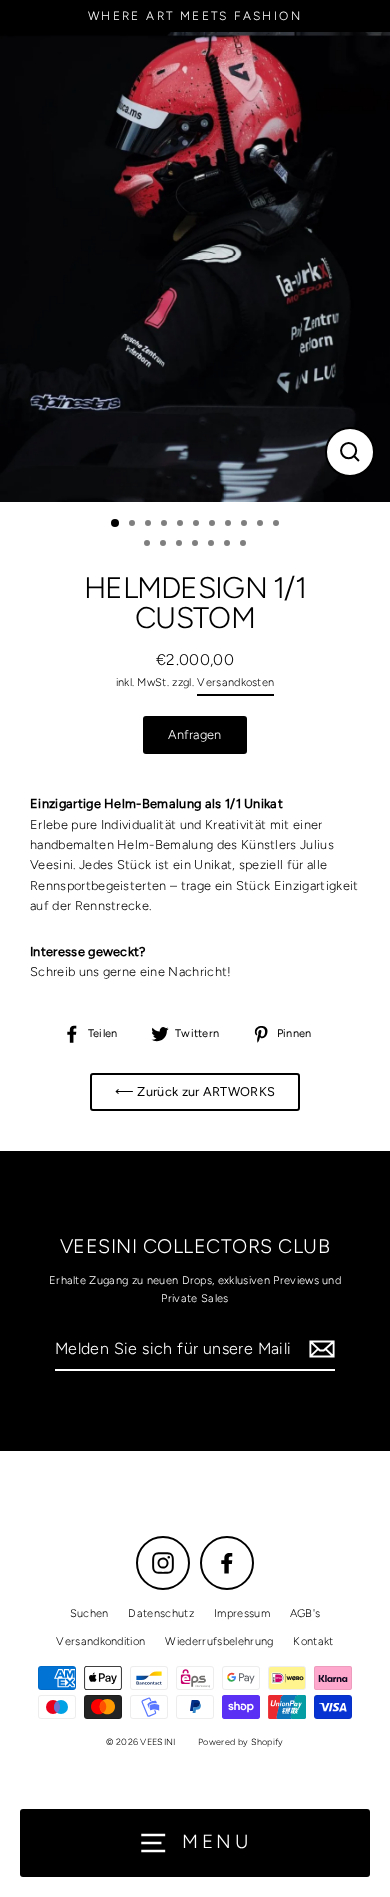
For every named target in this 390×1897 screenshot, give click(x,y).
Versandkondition (100, 1641)
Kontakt (313, 1641)
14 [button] (181, 545)
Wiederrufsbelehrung (219, 1641)
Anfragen (195, 734)
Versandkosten (235, 682)
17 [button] (229, 545)
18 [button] (245, 545)
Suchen (89, 1613)
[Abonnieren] (319, 1350)
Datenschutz (161, 1613)
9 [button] (246, 525)
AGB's (305, 1613)
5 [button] (182, 525)
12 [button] (149, 545)
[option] (195, 267)
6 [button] (198, 525)
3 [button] (150, 525)
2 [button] (134, 525)
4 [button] (166, 525)
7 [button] (214, 525)
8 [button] (230, 525)
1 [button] (116, 524)
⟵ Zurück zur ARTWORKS (195, 1091)
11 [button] (278, 525)
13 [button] (165, 545)
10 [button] (262, 525)
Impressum (242, 1613)
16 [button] (213, 545)
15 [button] (197, 545)
